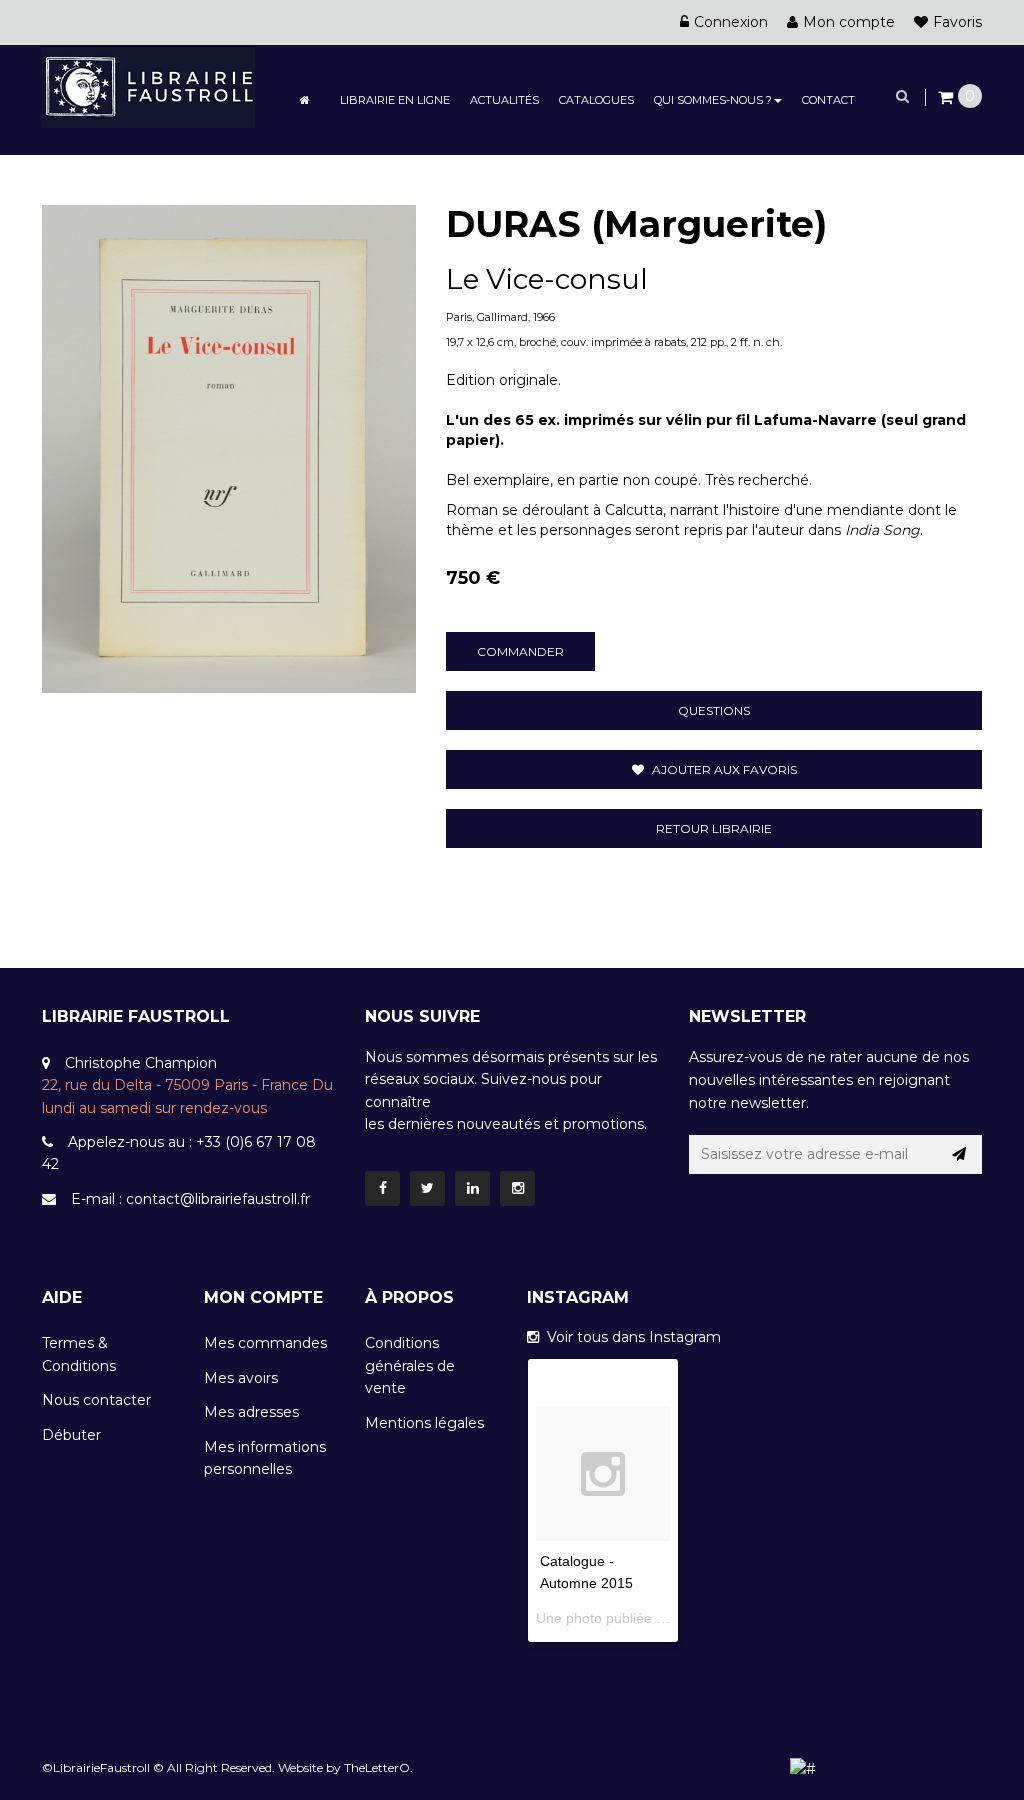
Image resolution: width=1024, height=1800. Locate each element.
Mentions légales (424, 1423)
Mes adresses (251, 1412)
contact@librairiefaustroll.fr (218, 1199)
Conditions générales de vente (410, 1365)
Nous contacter (96, 1400)
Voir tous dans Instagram (630, 1337)
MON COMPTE (263, 1297)
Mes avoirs (241, 1378)
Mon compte (849, 22)
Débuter (71, 1435)
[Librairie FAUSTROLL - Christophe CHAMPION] (148, 85)
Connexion (731, 22)
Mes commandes (265, 1343)
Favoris (957, 22)
